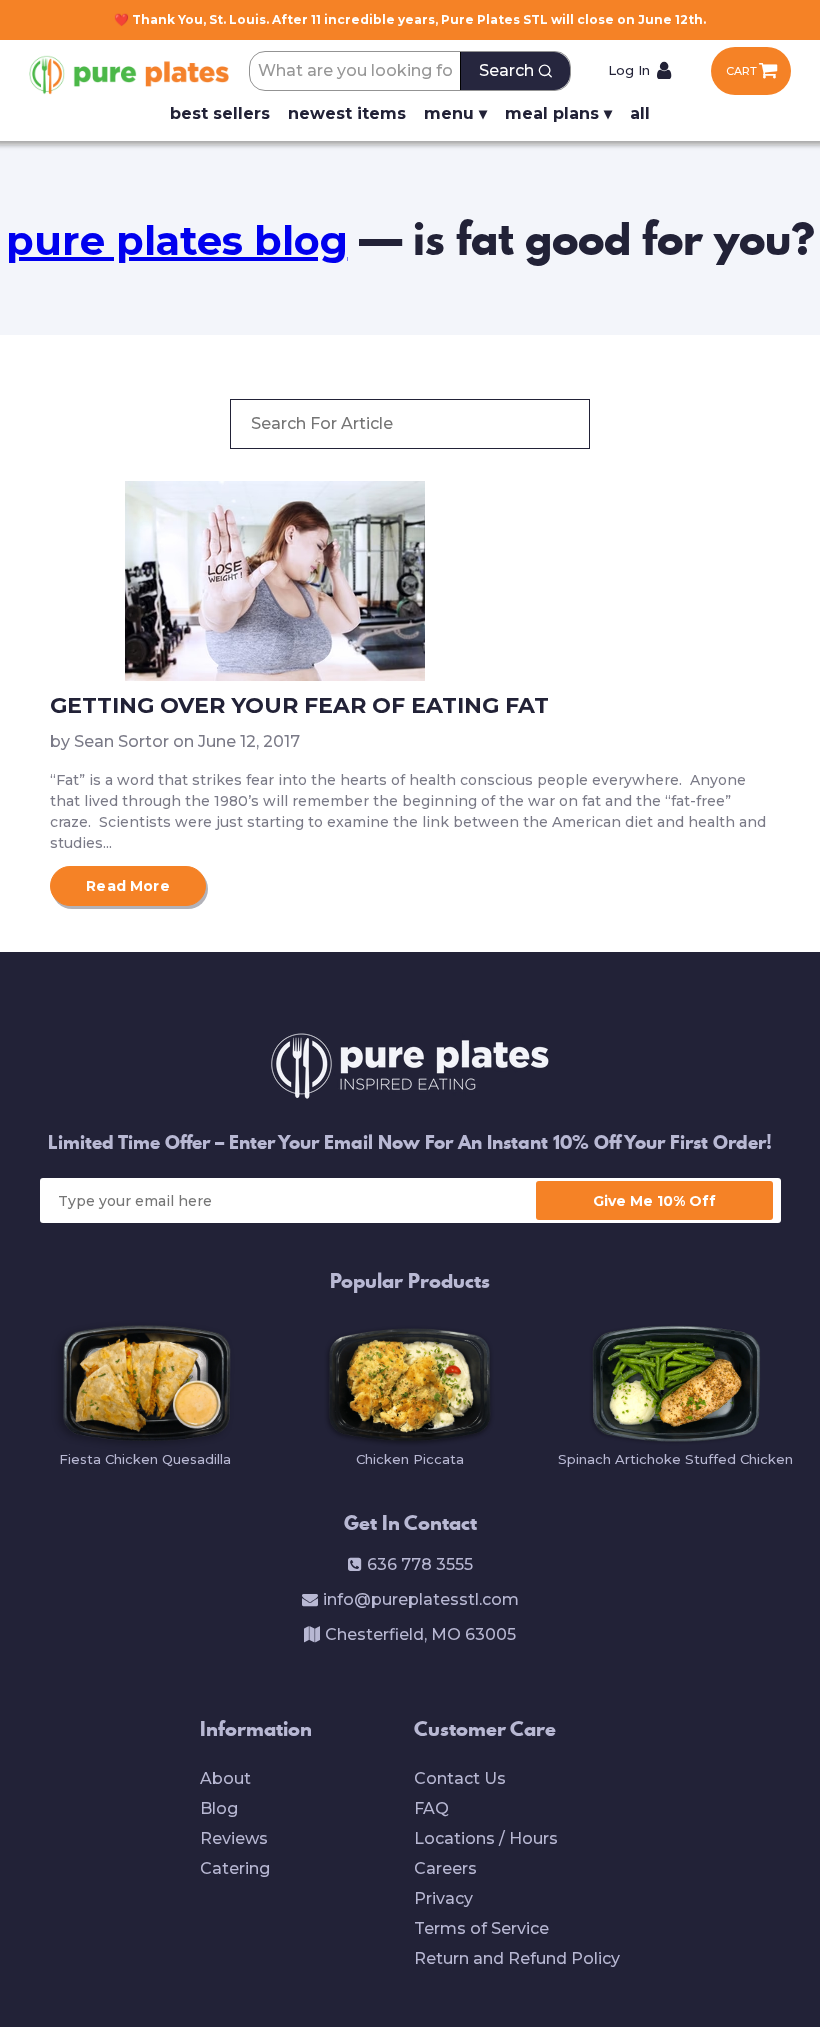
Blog (219, 1808)
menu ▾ (455, 113)
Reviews (234, 1838)
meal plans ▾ (558, 113)
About (225, 1778)
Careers (445, 1868)
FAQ (431, 1808)
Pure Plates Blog (177, 240)
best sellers (220, 113)
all (640, 113)
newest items (347, 113)
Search (506, 70)
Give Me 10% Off (654, 1201)
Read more (127, 886)
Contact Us (460, 1778)
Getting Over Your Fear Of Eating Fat (299, 705)
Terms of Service (481, 1928)
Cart (741, 71)
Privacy (443, 1898)
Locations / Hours (486, 1838)
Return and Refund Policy (517, 1958)
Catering (235, 1868)
